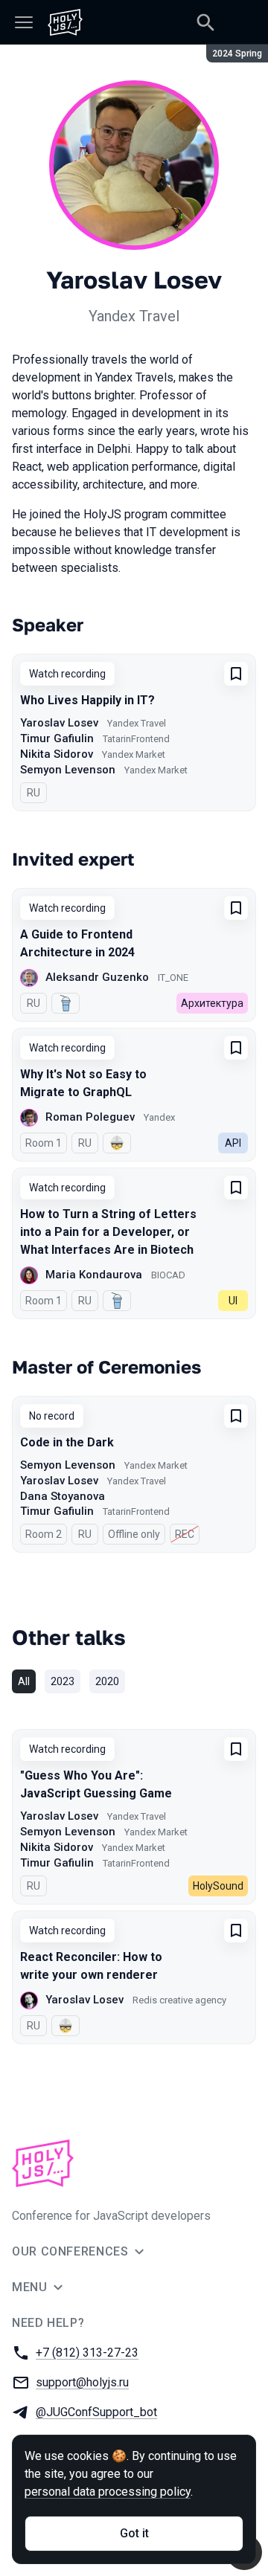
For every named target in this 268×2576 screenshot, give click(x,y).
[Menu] (24, 22)
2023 (63, 1681)
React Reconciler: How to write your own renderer (91, 1966)
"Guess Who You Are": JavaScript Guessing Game (96, 1784)
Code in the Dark (67, 1442)
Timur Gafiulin (57, 738)
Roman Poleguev (90, 1117)
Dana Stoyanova (63, 1496)
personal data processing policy (108, 2492)
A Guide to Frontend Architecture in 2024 (77, 943)
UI (233, 1301)
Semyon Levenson (68, 770)
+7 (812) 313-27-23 (87, 2353)
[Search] (205, 22)
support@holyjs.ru (82, 2382)
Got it (134, 2533)
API (233, 1143)
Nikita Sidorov (57, 754)
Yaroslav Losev (59, 723)
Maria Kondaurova (94, 1275)
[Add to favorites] (236, 674)
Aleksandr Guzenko (97, 977)
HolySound (218, 1886)
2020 (107, 1681)
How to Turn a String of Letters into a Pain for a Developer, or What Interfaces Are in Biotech (108, 1232)
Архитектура (212, 1003)
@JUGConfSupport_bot (96, 2412)
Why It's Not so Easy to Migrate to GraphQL (83, 1083)
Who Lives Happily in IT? (87, 700)
